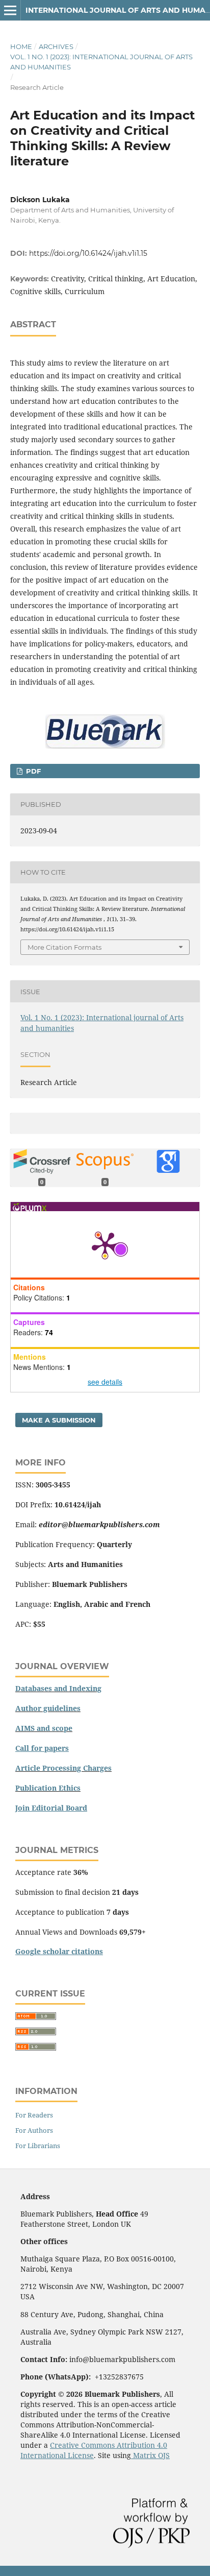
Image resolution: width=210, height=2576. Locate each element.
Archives (56, 46)
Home (21, 46)
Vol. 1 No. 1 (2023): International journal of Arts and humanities (101, 62)
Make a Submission (59, 1420)
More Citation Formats (64, 947)
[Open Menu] (10, 10)
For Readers (34, 2115)
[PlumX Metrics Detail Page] (105, 1244)
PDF (32, 771)
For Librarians (38, 2146)
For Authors (34, 2130)
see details (105, 1382)
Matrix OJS (150, 2455)
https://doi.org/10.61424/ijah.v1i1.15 (88, 253)
